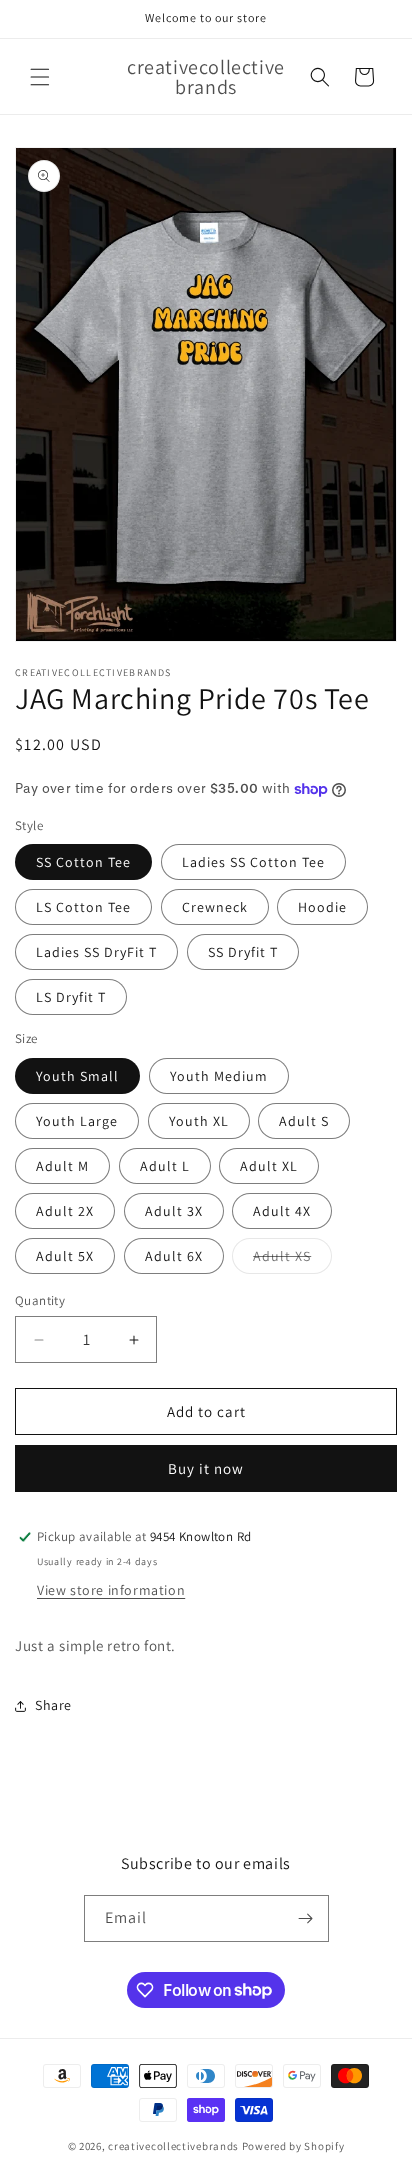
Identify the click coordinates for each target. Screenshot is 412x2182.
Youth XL (199, 1121)
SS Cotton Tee (83, 862)
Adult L (165, 1166)
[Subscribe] (306, 1918)
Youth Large (77, 1121)
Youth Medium (219, 1076)
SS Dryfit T (243, 952)
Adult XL (269, 1166)
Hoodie (322, 907)
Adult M (62, 1166)
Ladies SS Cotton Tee (253, 862)
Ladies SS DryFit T (96, 952)
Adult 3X (174, 1211)
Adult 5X (65, 1256)
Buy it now (206, 1468)
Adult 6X (174, 1256)
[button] (40, 77)
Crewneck (215, 907)
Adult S (304, 1121)
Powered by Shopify (293, 2146)
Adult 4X (282, 1211)
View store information (111, 1590)
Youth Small (77, 1076)
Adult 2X (65, 1211)
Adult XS (292, 1260)
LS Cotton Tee (83, 907)
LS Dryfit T (71, 997)
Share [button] (53, 1705)
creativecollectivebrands (173, 2146)
